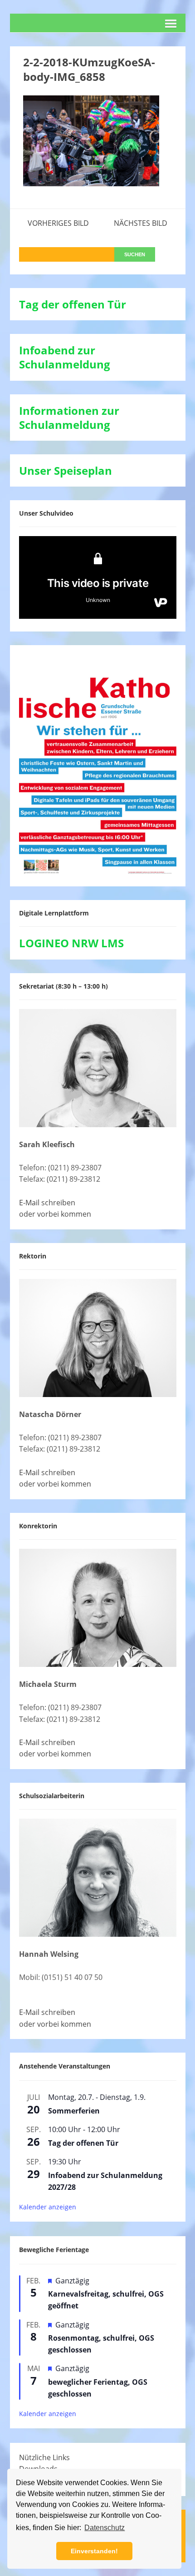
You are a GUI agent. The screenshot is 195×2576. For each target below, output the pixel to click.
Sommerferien (74, 2111)
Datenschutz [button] (105, 2528)
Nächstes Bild (141, 223)
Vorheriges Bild (58, 223)
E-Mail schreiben (47, 1203)
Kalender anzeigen (48, 2207)
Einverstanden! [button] (94, 2551)
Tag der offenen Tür (83, 2143)
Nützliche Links (44, 2457)
